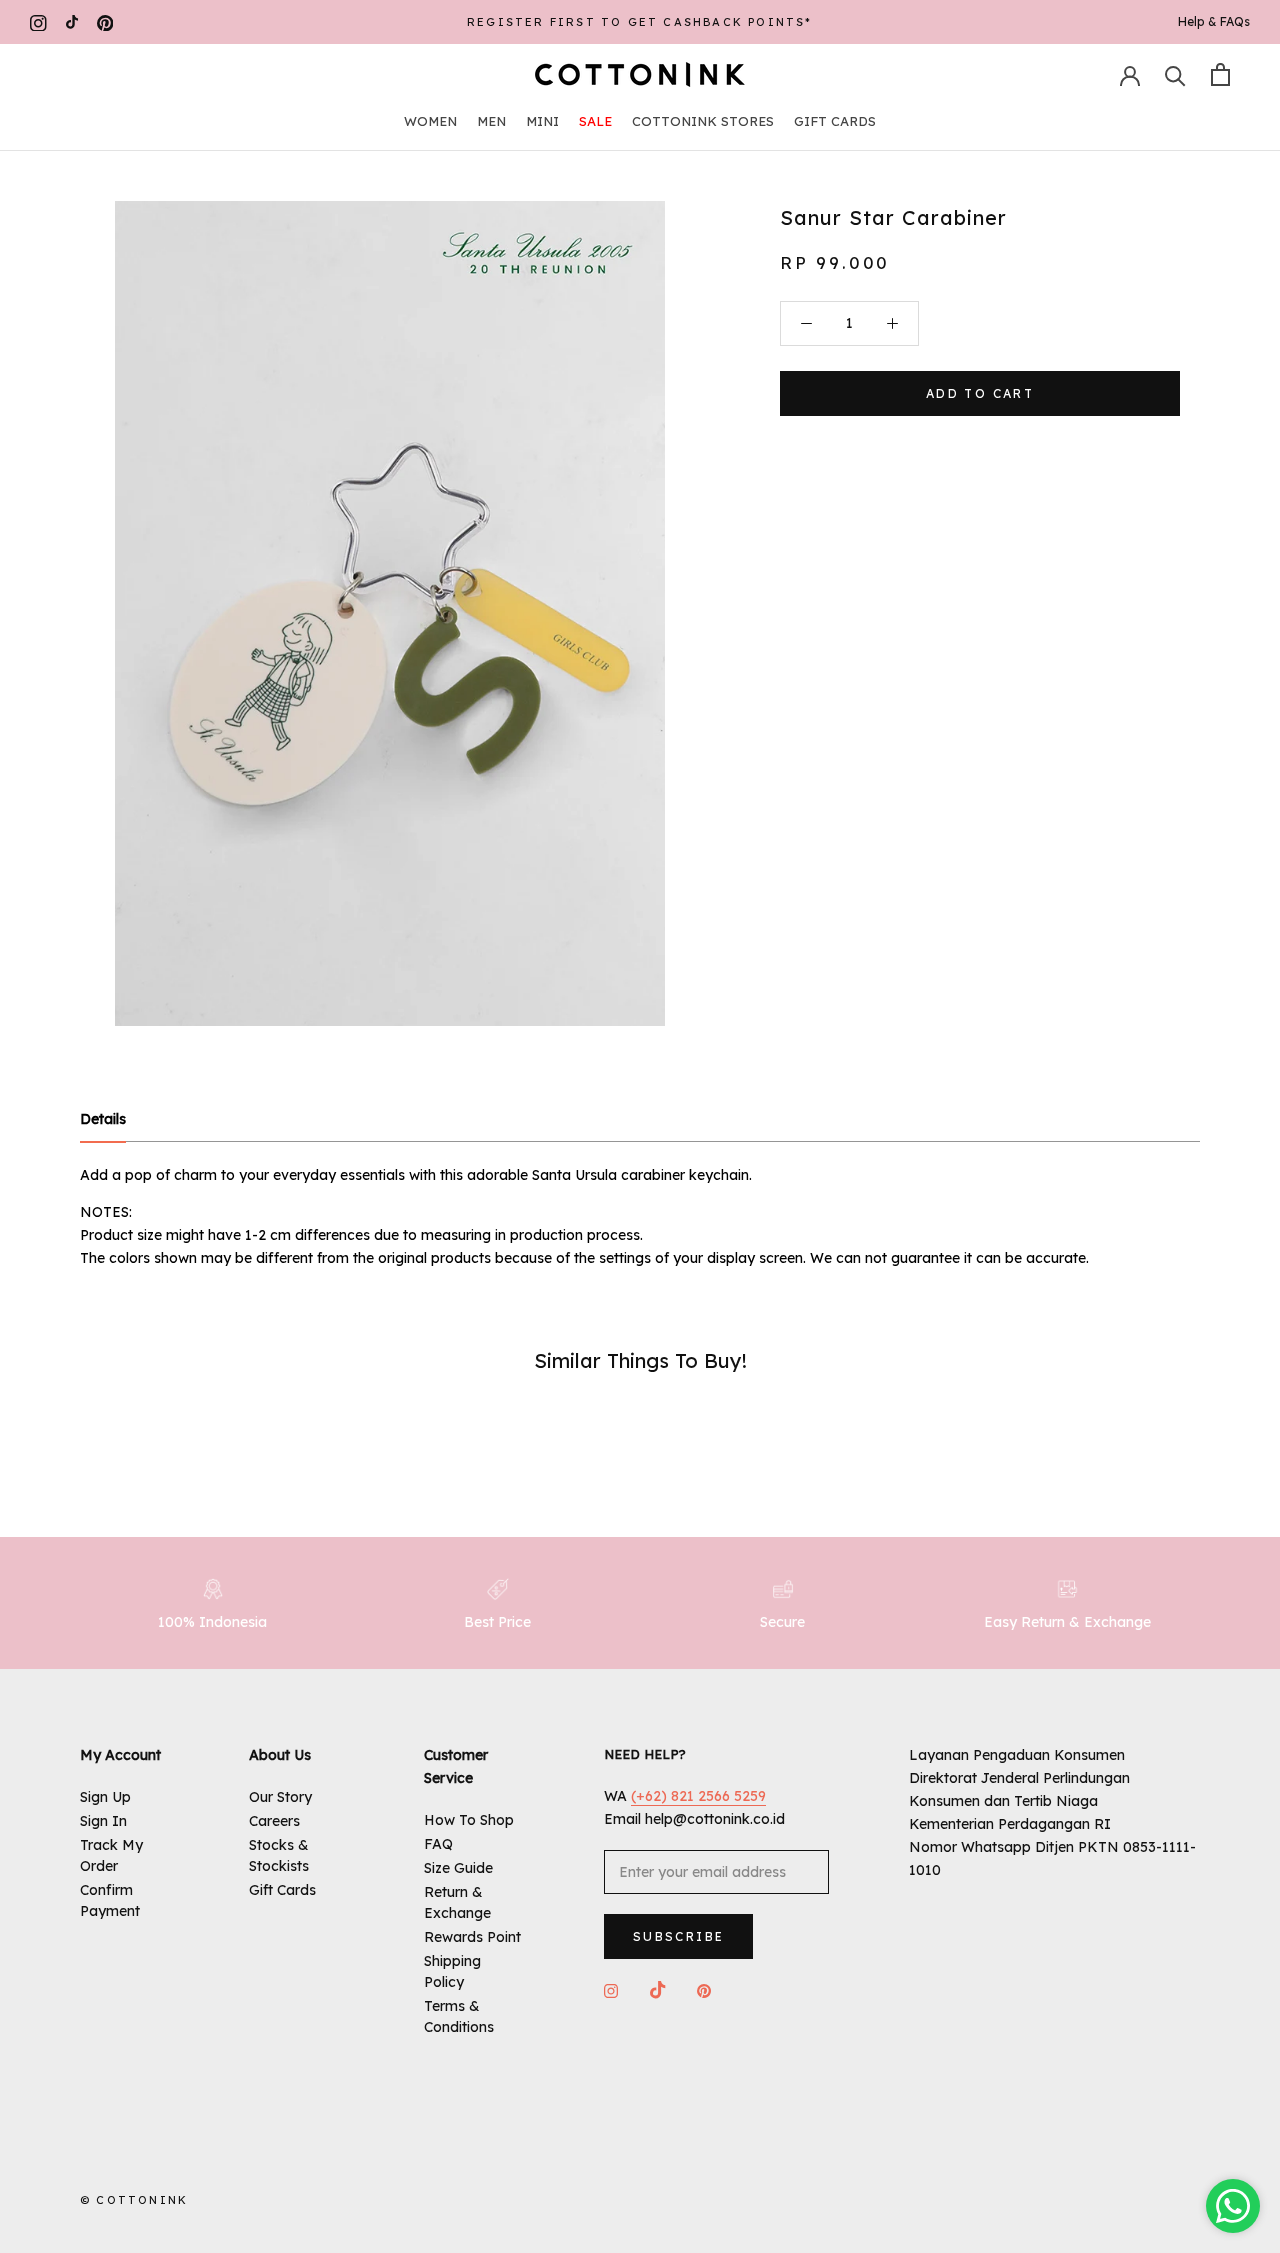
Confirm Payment (110, 1900)
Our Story (280, 1797)
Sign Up (105, 1797)
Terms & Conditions (459, 2016)
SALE (595, 121)
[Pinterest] (105, 22)
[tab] (103, 1120)
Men (491, 121)
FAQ (438, 1844)
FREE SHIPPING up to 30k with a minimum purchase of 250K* (640, 22)
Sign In (103, 1821)
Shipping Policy (452, 1971)
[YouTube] (72, 22)
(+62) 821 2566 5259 (698, 1796)
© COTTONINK (134, 2200)
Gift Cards (835, 121)
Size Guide (458, 1868)
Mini (542, 121)
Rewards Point (472, 1937)
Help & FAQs (1214, 21)
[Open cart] (1220, 74)
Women (430, 121)
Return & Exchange (457, 1902)
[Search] (1175, 74)
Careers (274, 1821)
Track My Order (111, 1855)
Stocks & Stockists (279, 1855)
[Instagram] (38, 22)
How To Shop (469, 1820)
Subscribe (679, 1936)
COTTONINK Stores (703, 121)
